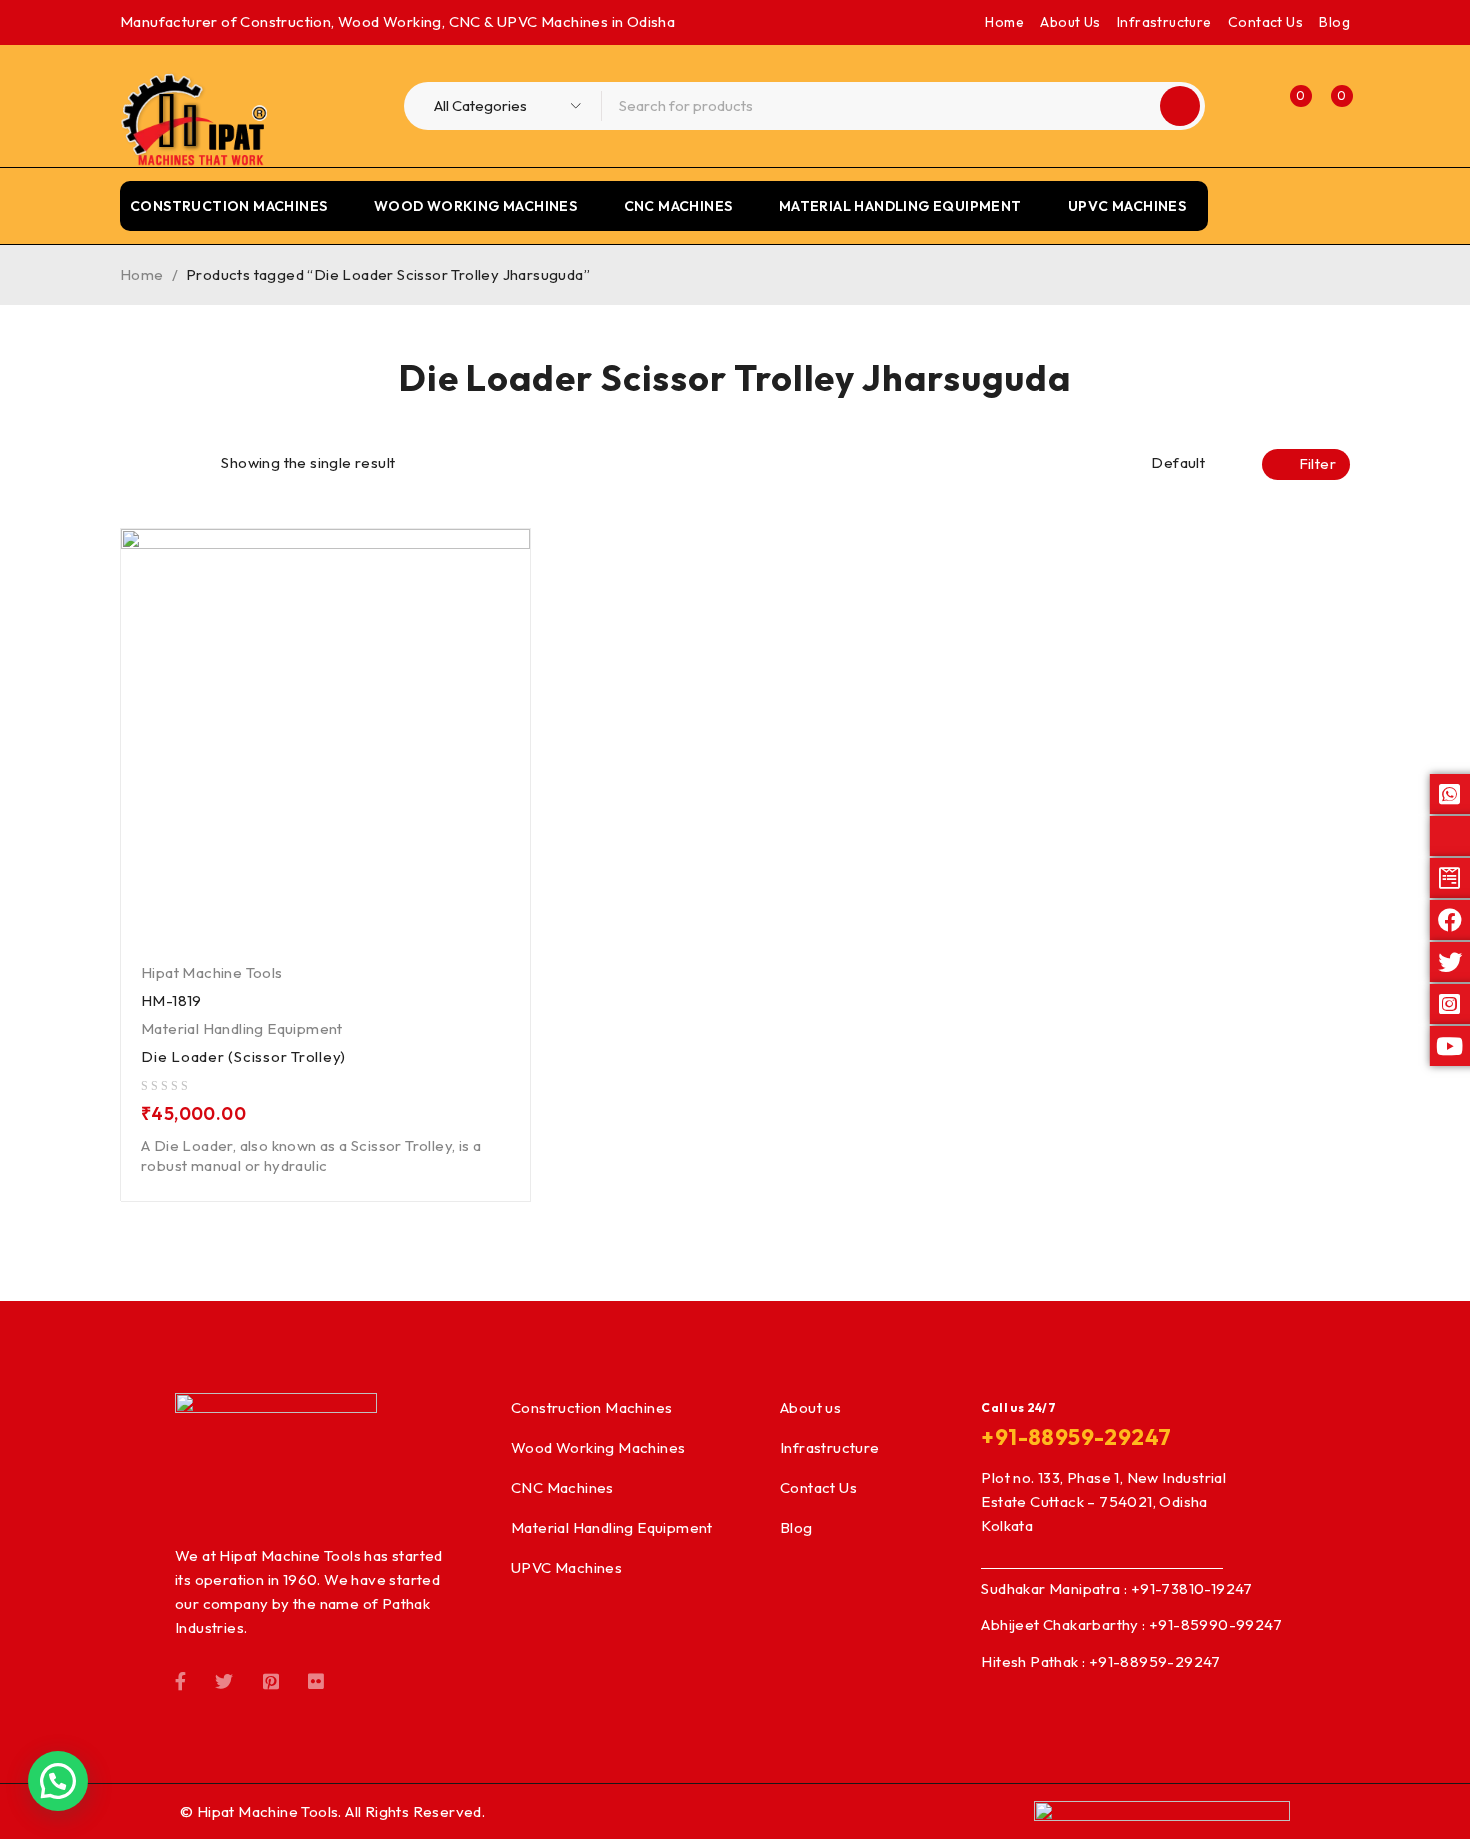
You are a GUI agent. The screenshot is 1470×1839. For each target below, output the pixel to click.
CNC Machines (562, 1487)
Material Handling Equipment (242, 1028)
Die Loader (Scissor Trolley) (243, 1056)
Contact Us (1265, 22)
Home (1004, 22)
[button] (58, 1781)
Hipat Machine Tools (212, 972)
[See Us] (271, 1680)
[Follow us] (224, 1680)
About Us (1070, 22)
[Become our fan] (180, 1680)
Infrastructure (1164, 22)
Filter (1317, 463)
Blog (1334, 22)
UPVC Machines (566, 1567)
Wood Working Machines (598, 1447)
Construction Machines (591, 1407)
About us (810, 1407)
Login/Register (1247, 106)
